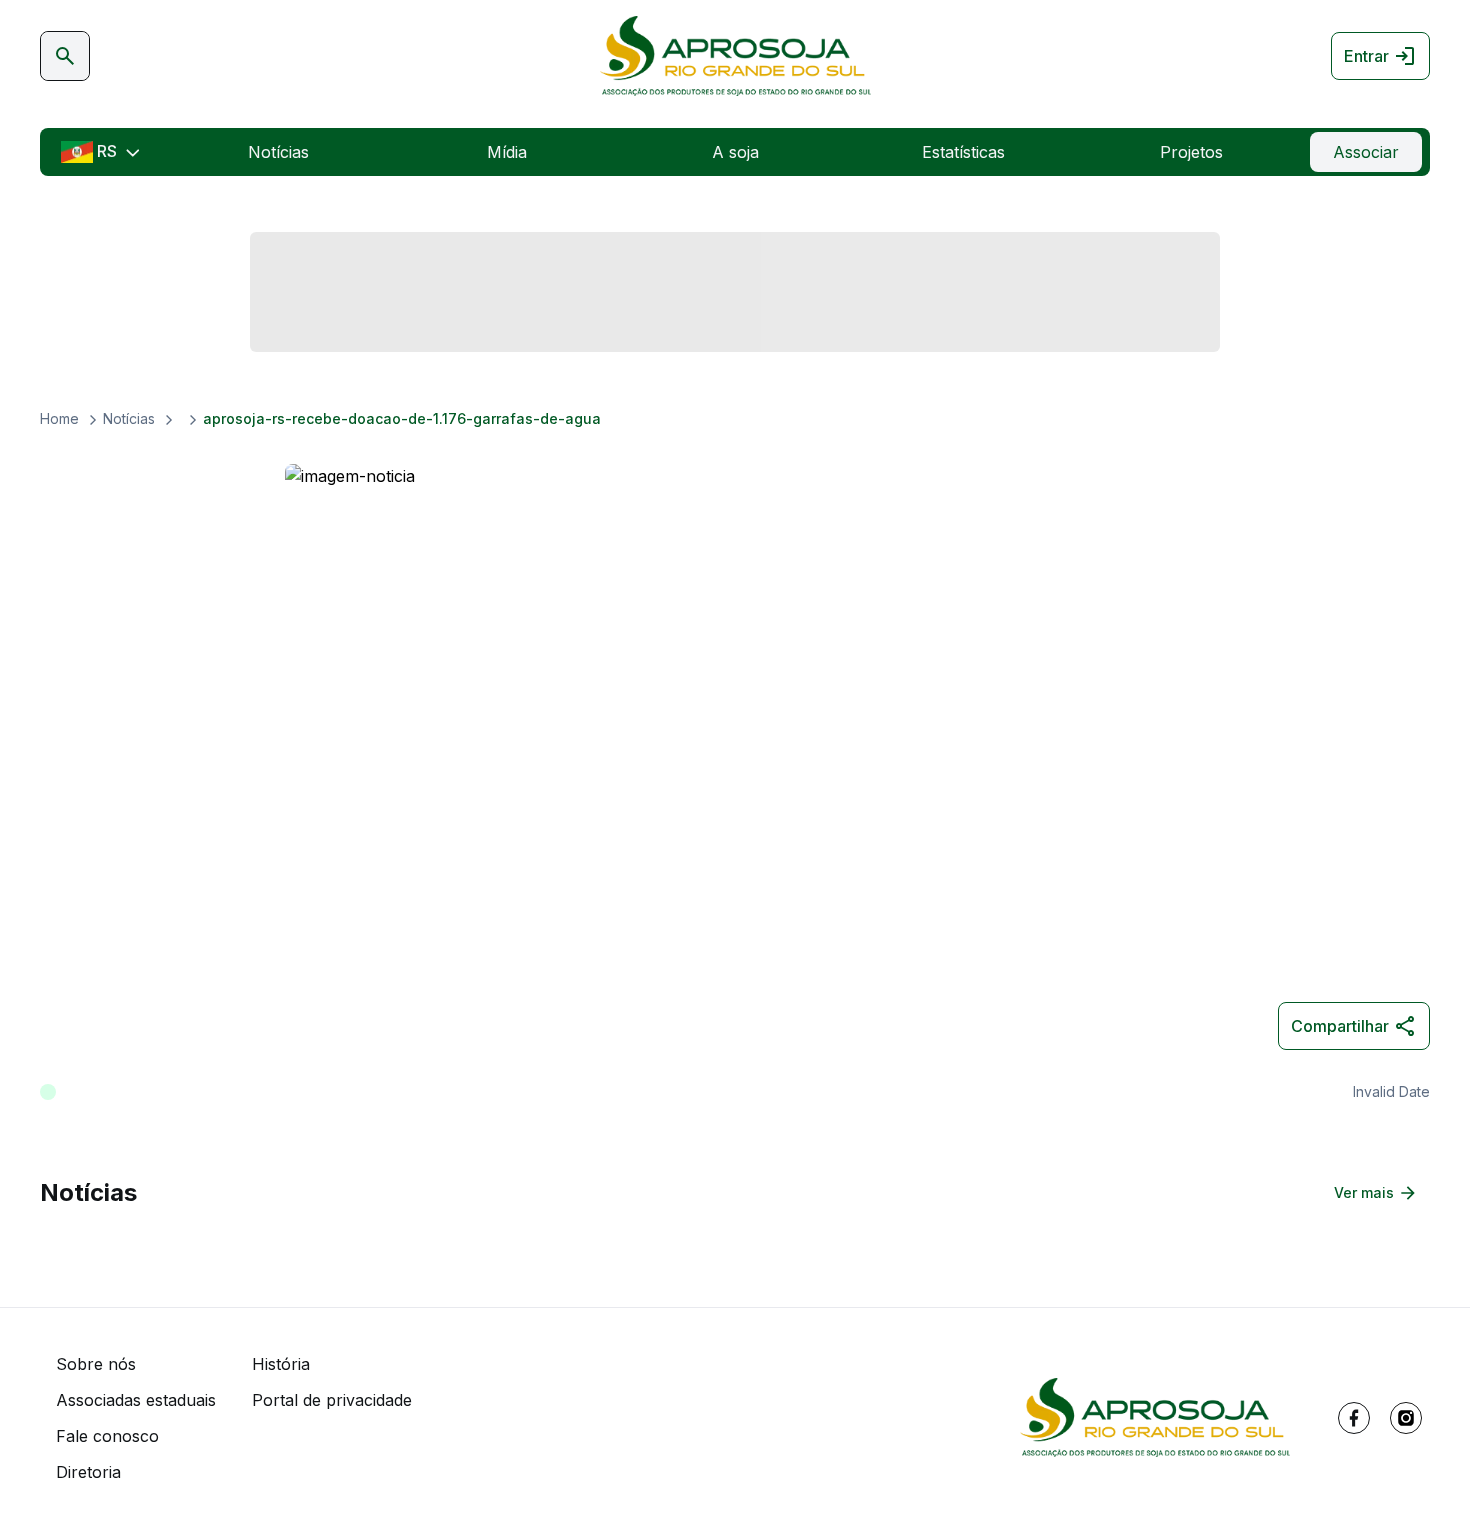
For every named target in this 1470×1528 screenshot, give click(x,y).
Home (59, 418)
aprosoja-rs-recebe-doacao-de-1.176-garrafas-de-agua (402, 418)
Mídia (507, 152)
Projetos (1191, 152)
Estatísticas (963, 152)
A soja (735, 152)
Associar (1366, 152)
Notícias (278, 152)
